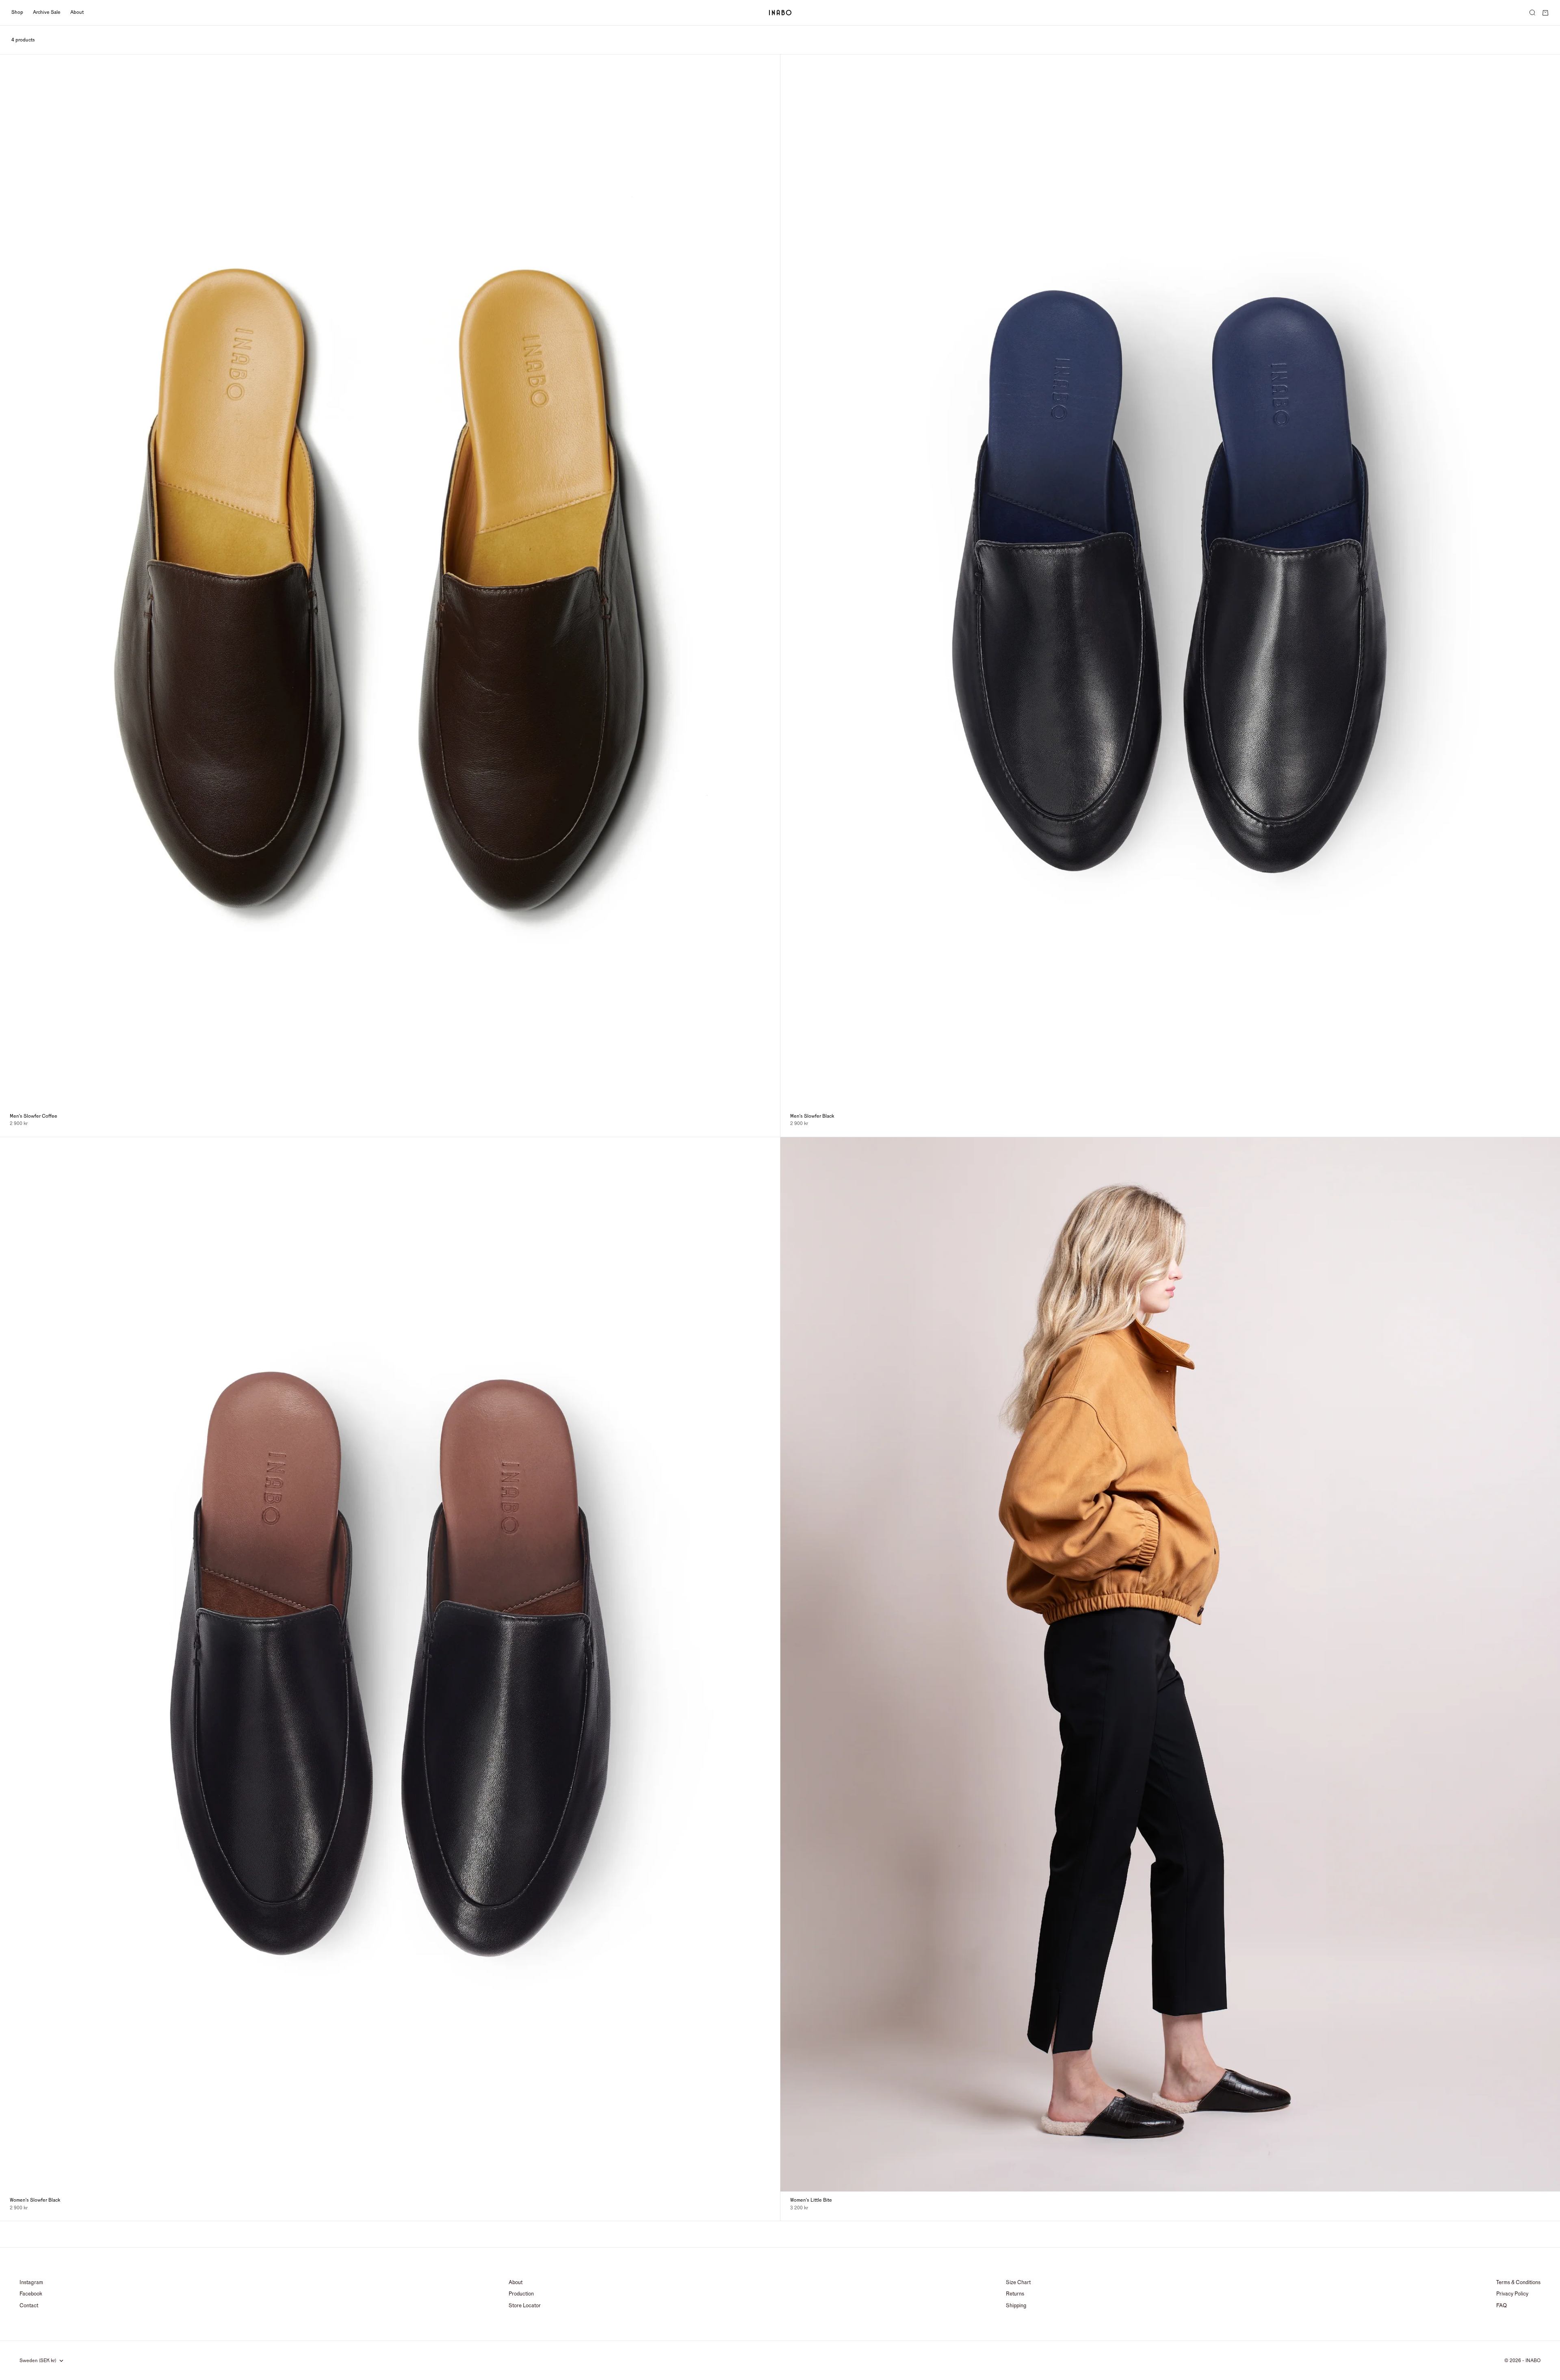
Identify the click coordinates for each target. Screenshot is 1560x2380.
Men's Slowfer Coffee (34, 1116)
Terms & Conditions (1518, 2282)
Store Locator (525, 2306)
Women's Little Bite (811, 2200)
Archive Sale (47, 12)
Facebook (31, 2294)
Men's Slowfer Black (812, 1116)
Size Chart (1018, 2282)
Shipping (1016, 2306)
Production (521, 2294)
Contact (29, 2306)
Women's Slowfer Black (35, 2200)
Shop (17, 12)
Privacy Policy (1512, 2294)
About (77, 12)
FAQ (1501, 2306)
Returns (1015, 2294)
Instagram (31, 2282)
